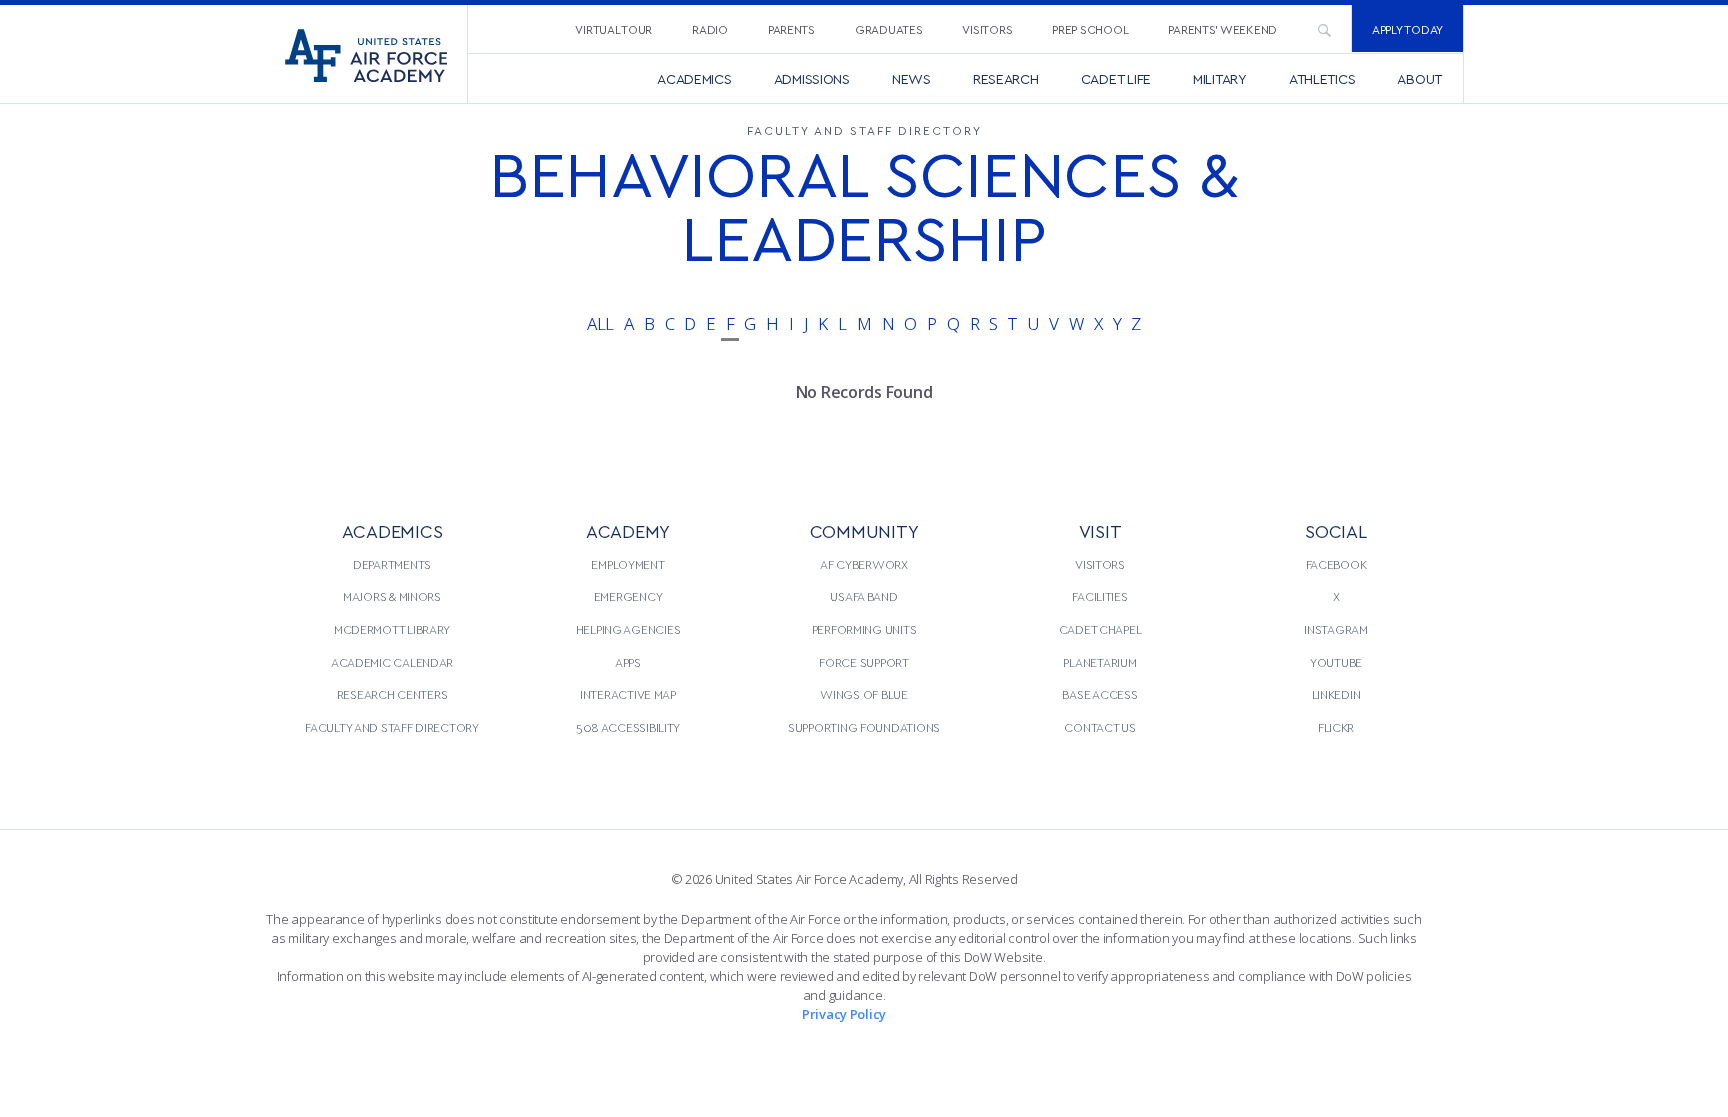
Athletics (1322, 78)
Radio (710, 29)
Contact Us (1099, 727)
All (600, 323)
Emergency (628, 596)
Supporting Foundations (864, 727)
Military (1220, 78)
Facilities (1099, 596)
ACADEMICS (392, 530)
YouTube (1336, 662)
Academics (694, 78)
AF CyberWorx (864, 564)
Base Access (1099, 694)
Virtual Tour (613, 29)
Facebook (1336, 564)
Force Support (863, 662)
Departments (392, 564)
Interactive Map (628, 694)
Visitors (987, 29)
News (911, 78)
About (1419, 78)
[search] (1324, 29)
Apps (628, 662)
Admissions (812, 78)
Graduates (889, 29)
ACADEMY (628, 530)
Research (1006, 78)
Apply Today (1407, 29)
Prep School (1090, 29)
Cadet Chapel (1100, 629)
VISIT (1100, 530)
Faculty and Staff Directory (392, 727)
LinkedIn (1336, 694)
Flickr (1336, 727)
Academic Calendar (392, 662)
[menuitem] (613, 28)
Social (1335, 530)
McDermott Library (392, 629)
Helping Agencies (628, 629)
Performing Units (864, 629)
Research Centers (392, 694)
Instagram (1336, 629)
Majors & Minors (392, 596)
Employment (627, 564)
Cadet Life (1116, 78)
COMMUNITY (864, 530)
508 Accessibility (628, 727)
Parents (791, 29)
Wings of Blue (863, 694)
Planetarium (1099, 662)
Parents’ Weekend (1222, 29)
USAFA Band (863, 596)
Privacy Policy (844, 1014)
